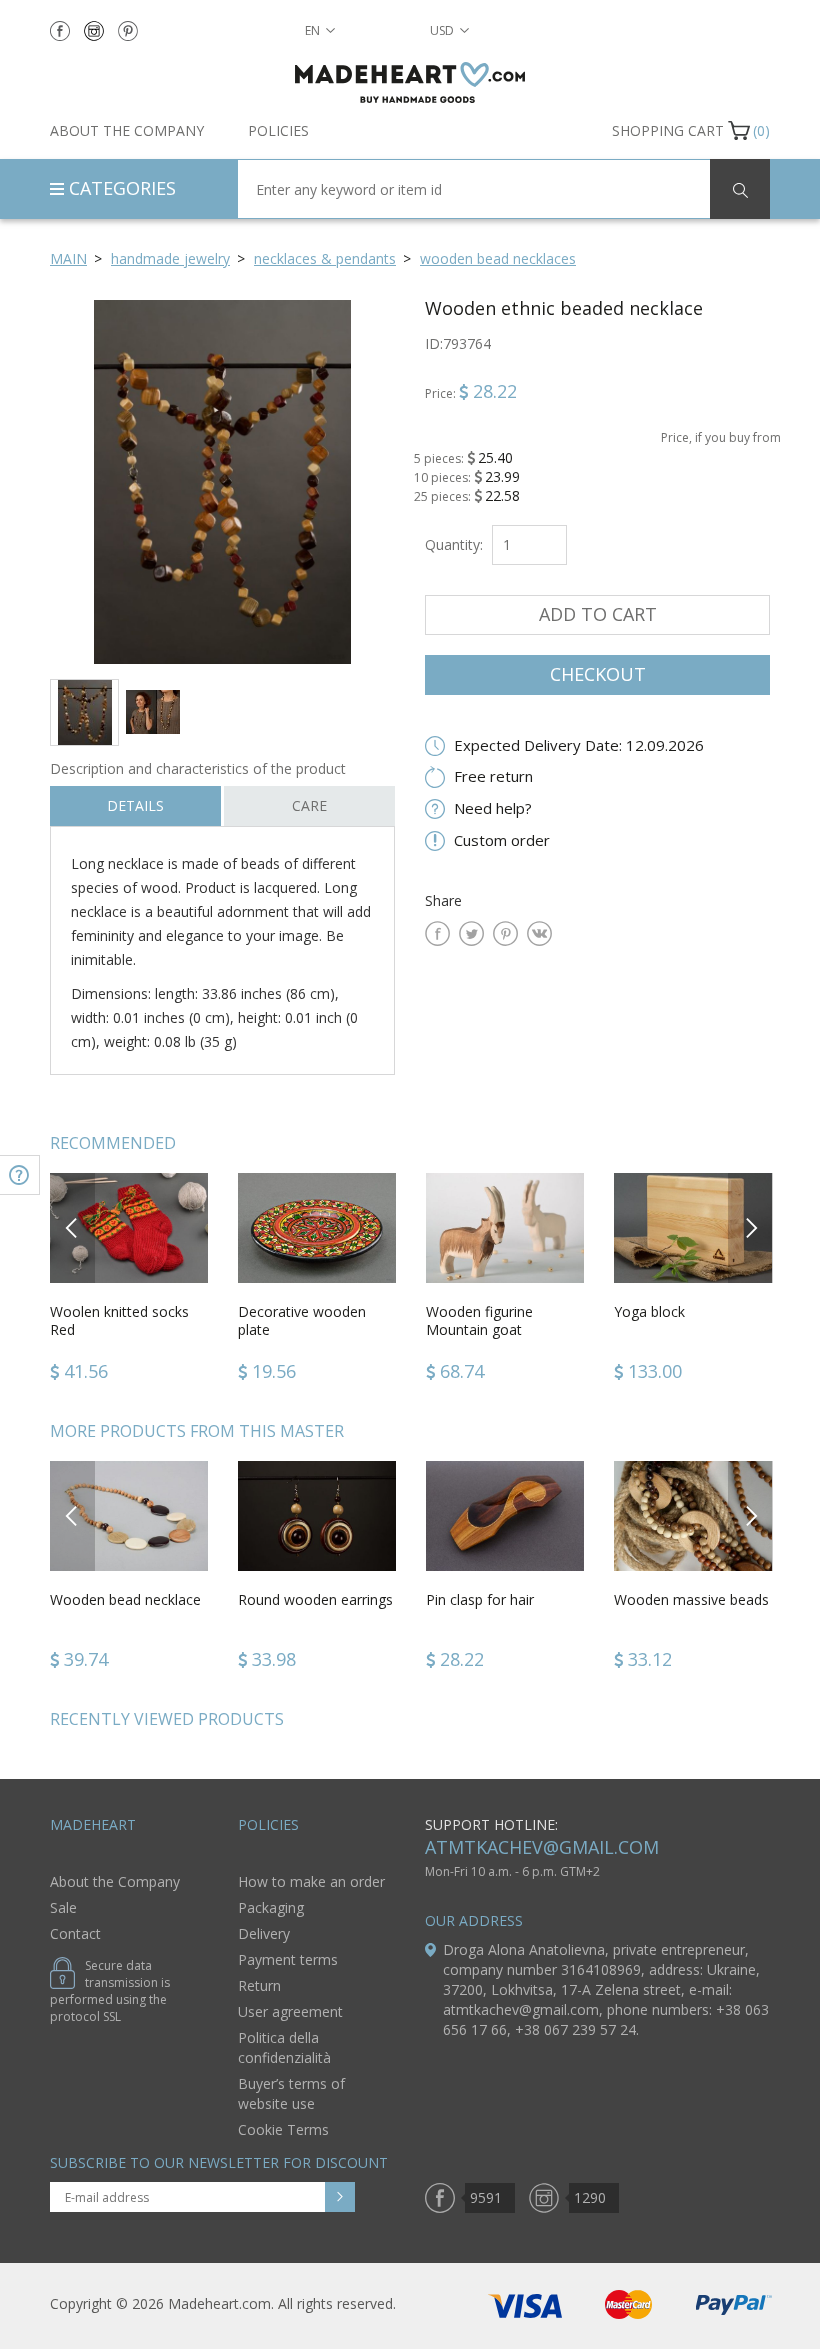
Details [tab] (135, 805)
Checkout (598, 674)
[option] (222, 481)
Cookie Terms (283, 2129)
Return (259, 1985)
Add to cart (598, 614)
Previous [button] (72, 1227)
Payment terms (288, 1959)
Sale (63, 1907)
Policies (278, 130)
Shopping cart (668, 130)
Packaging (271, 1907)
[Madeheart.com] (410, 82)
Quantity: (454, 544)
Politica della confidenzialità (284, 2047)
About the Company (127, 130)
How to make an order (311, 1881)
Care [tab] (309, 805)
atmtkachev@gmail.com (542, 1847)
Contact (75, 1933)
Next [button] (751, 1227)
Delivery (264, 1933)
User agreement (290, 2011)
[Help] (20, 1175)
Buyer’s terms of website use (291, 2093)
